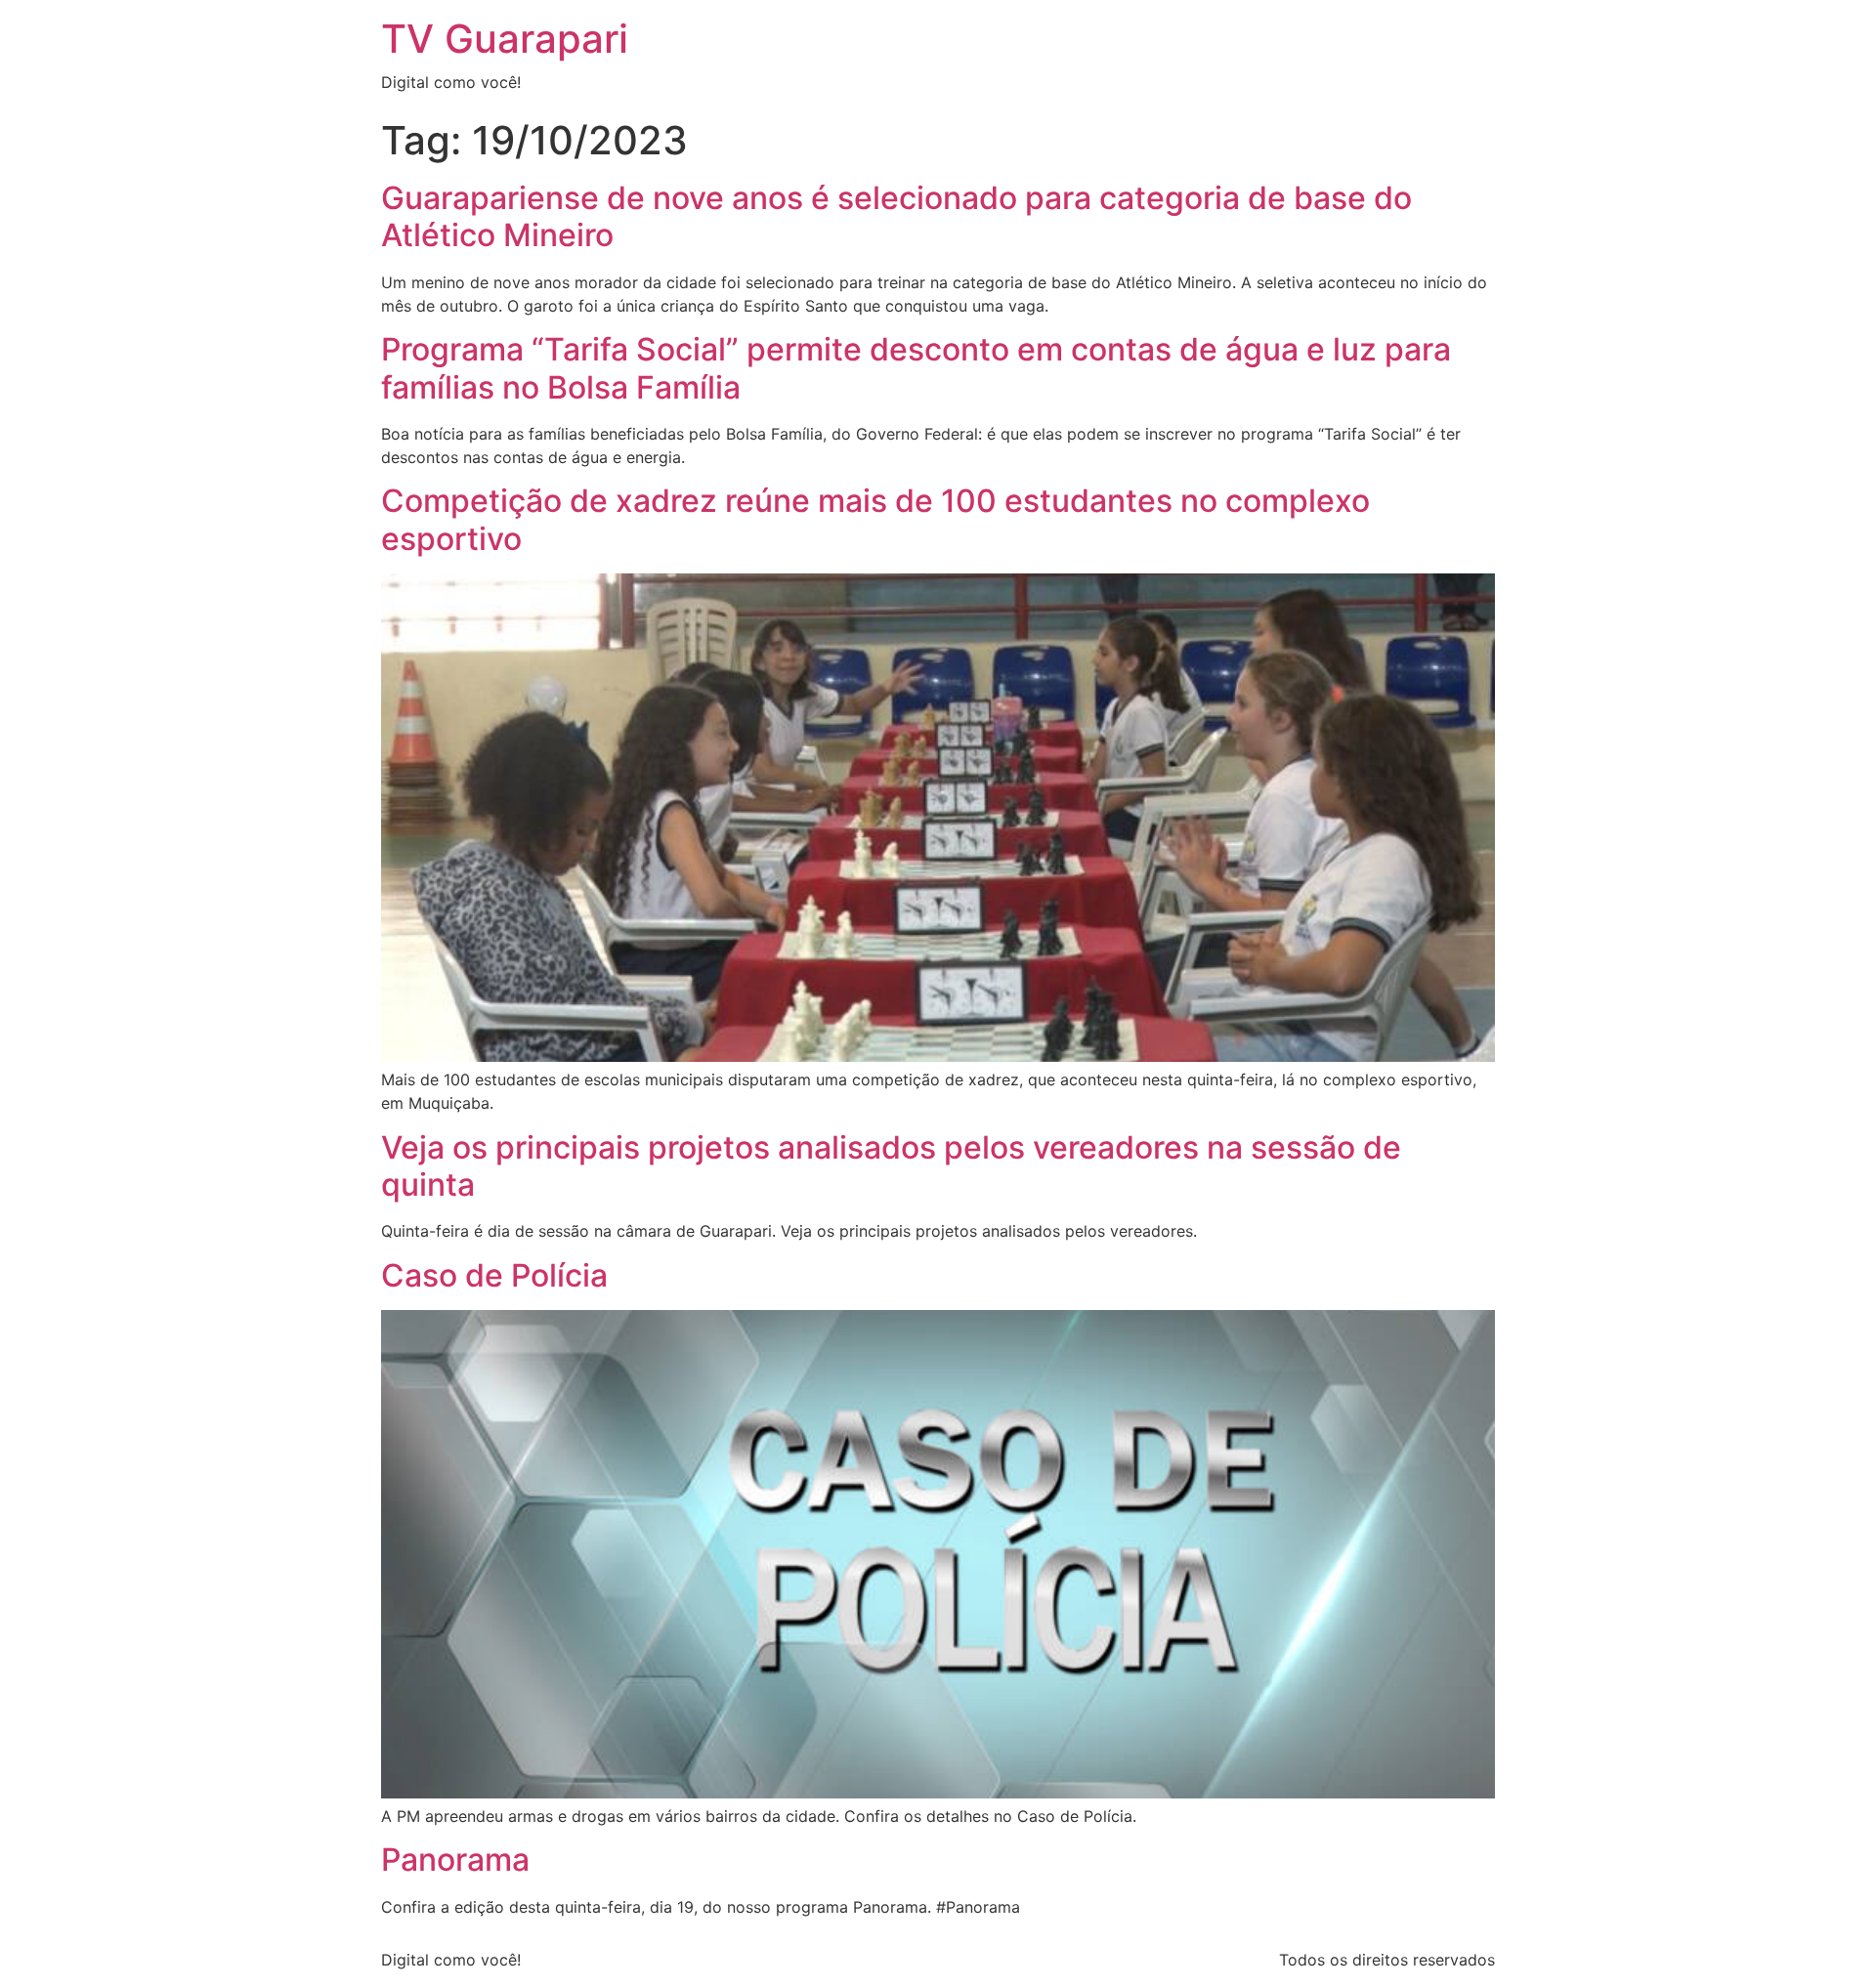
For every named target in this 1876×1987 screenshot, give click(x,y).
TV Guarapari (505, 39)
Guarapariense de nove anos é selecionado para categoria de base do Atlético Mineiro (896, 216)
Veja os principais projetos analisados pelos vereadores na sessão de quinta (891, 1166)
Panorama (455, 1860)
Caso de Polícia (494, 1275)
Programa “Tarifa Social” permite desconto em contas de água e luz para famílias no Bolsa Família (916, 368)
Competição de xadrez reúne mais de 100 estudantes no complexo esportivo (875, 519)
